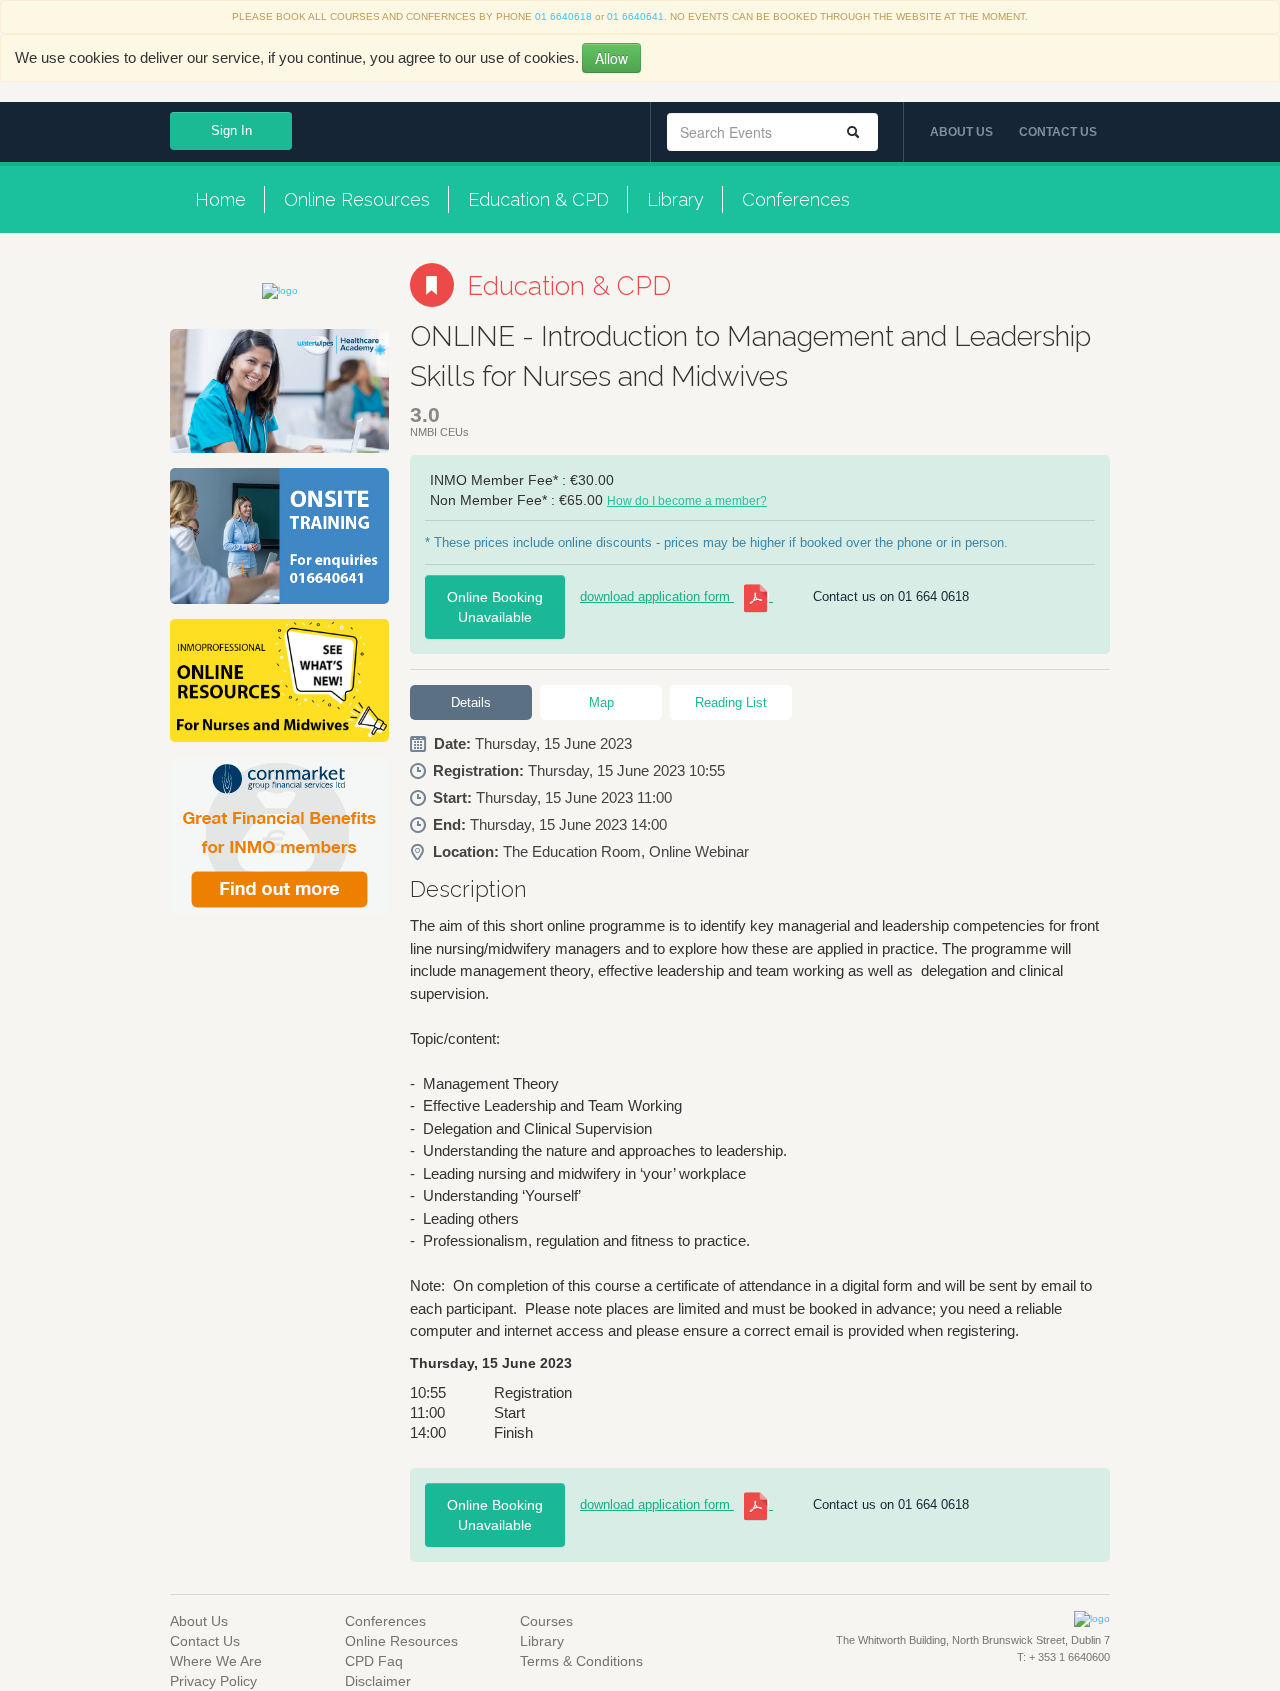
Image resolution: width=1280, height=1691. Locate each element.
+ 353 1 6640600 (1068, 1657)
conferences (796, 199)
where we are (216, 1661)
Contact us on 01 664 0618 (891, 596)
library (675, 199)
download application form (657, 596)
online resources (357, 199)
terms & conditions (581, 1661)
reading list (731, 702)
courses (546, 1621)
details (471, 702)
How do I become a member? (687, 501)
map (601, 702)
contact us (1058, 132)
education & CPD (538, 199)
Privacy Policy (213, 1681)
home (220, 199)
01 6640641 (635, 16)
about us (961, 132)
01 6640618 (563, 16)
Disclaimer (378, 1681)
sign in (231, 130)
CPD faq (374, 1661)
